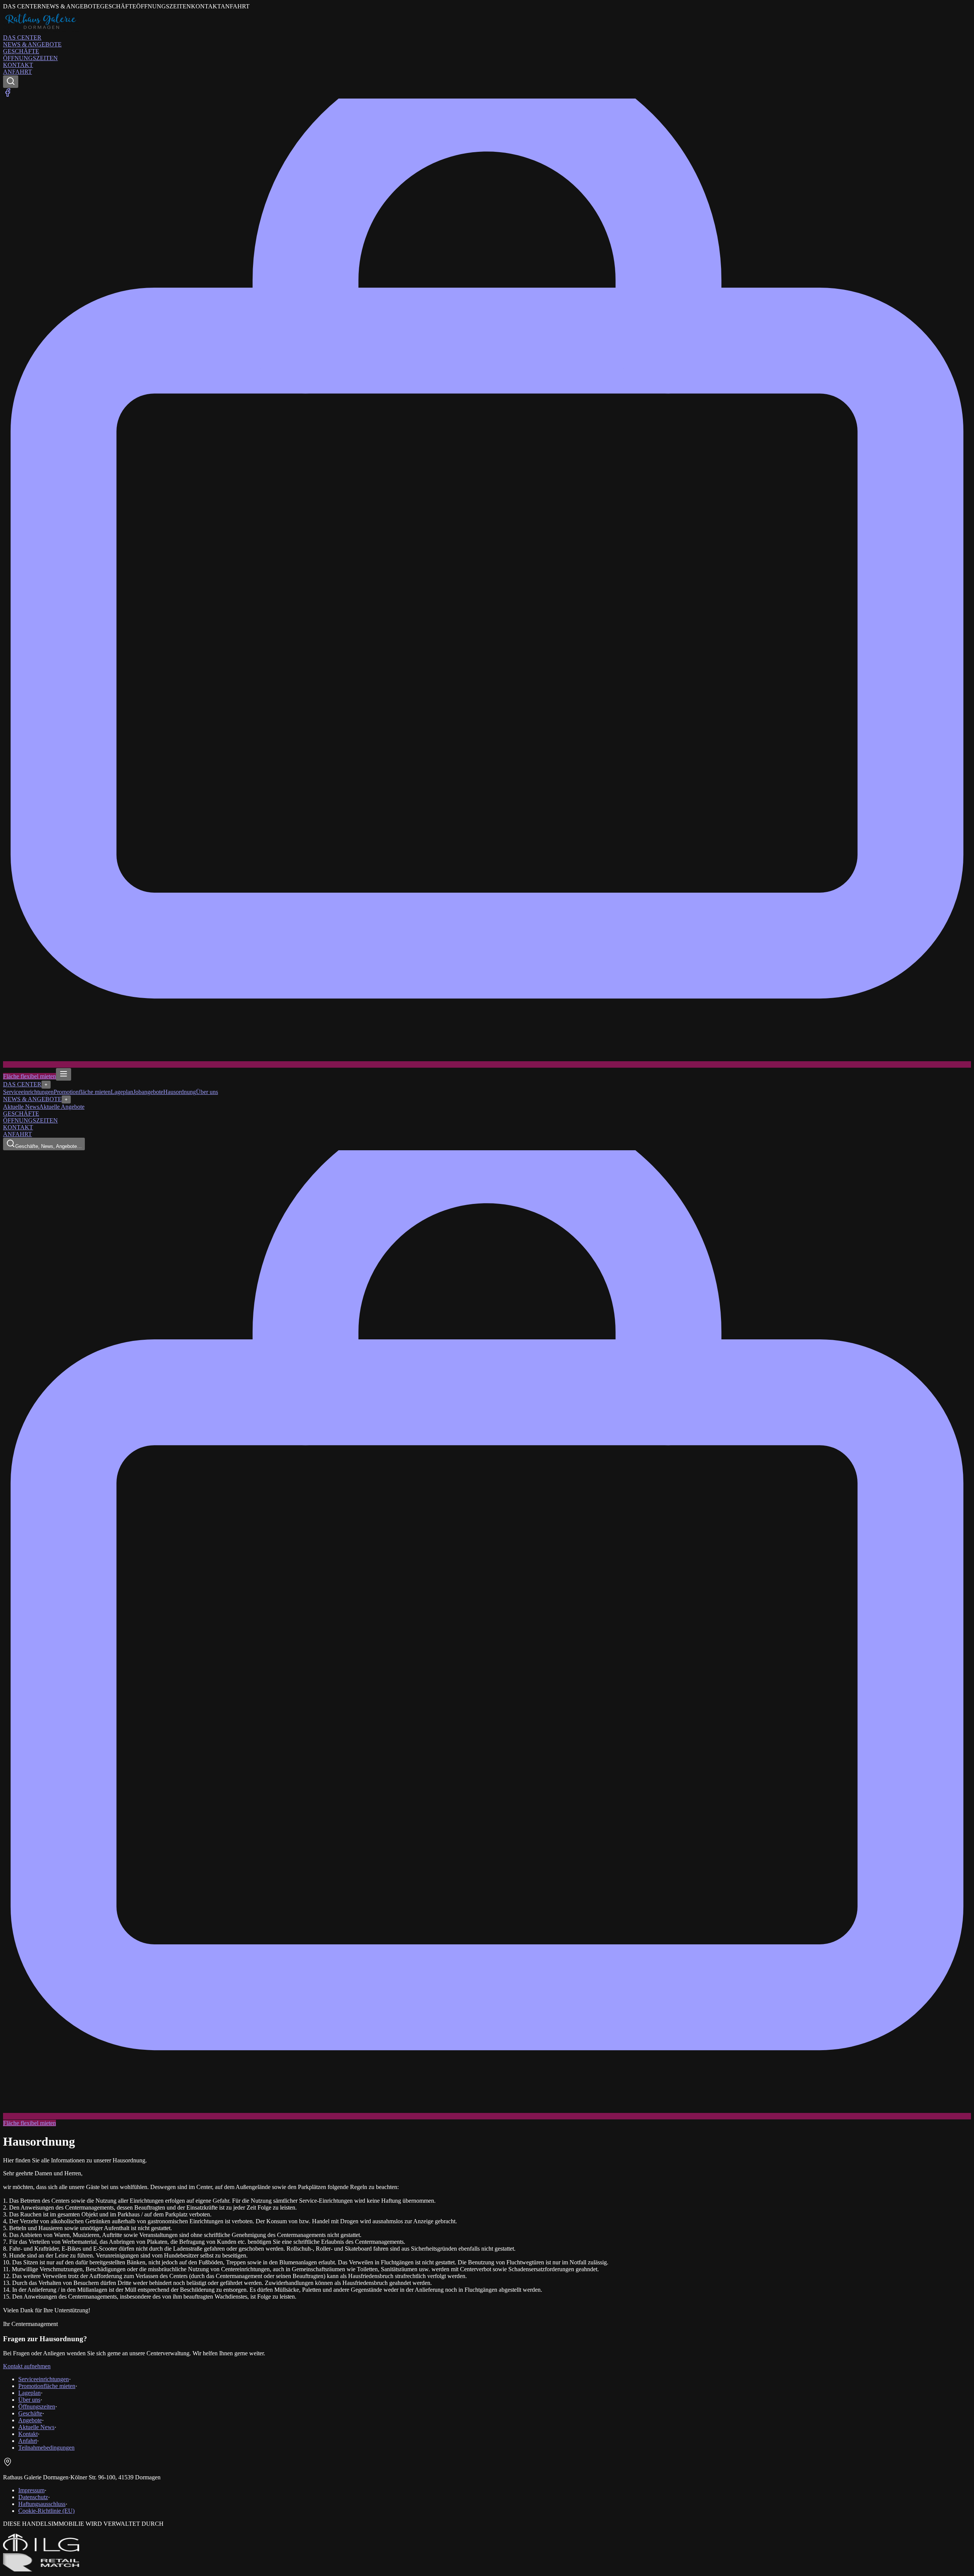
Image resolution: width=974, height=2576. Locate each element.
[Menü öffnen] (64, 1074)
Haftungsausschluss (42, 2504)
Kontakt (28, 2434)
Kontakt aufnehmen (27, 2366)
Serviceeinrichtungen (28, 1092)
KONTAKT (18, 65)
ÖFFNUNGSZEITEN (30, 58)
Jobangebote (148, 1092)
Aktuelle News (21, 1107)
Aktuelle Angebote (62, 1107)
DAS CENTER (22, 37)
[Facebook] (8, 95)
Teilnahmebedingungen (46, 2448)
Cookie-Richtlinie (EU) (46, 2511)
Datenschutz (33, 2497)
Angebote (30, 2420)
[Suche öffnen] (11, 82)
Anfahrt (28, 2441)
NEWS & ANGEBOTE (32, 44)
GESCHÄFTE (21, 51)
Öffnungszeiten (37, 2406)
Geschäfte (30, 2413)
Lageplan (122, 1092)
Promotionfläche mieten (82, 1092)
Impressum (31, 2490)
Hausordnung (180, 1092)
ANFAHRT (18, 72)
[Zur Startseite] (41, 31)
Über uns (207, 1092)
